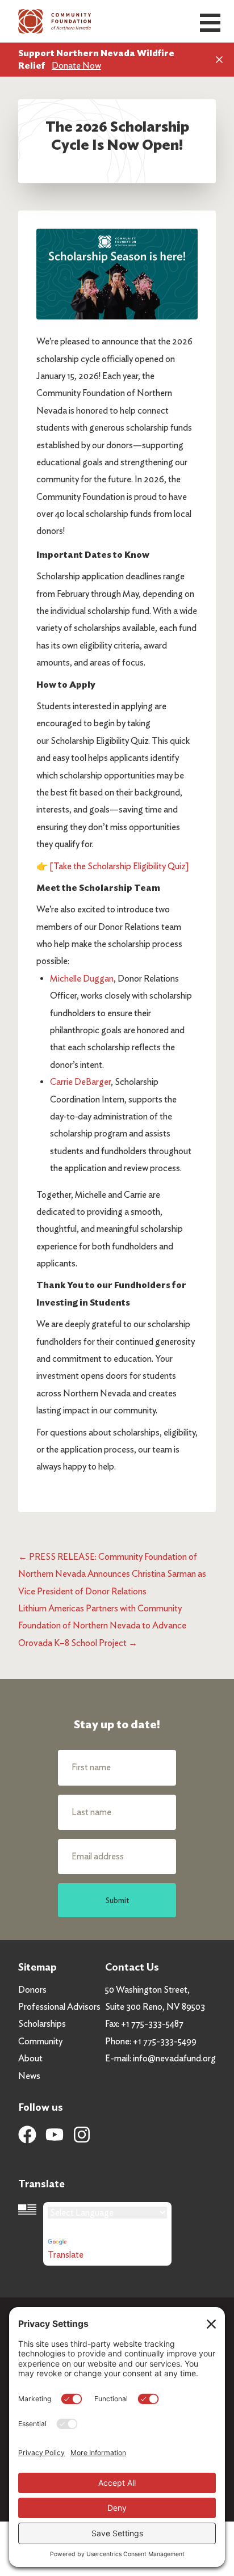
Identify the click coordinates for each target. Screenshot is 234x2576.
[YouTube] (55, 2135)
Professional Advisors (59, 2007)
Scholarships (42, 2024)
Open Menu (210, 23)
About (30, 2058)
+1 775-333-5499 (165, 2041)
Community (40, 2041)
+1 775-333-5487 (152, 2024)
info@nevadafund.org (174, 2058)
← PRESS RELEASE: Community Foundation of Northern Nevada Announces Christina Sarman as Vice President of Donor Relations (112, 1574)
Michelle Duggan (82, 978)
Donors (32, 1990)
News (29, 2076)
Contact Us (132, 1967)
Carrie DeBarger (80, 1082)
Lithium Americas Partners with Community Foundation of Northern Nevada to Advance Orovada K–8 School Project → (102, 1626)
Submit (117, 1900)
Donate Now (76, 66)
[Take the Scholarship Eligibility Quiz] (119, 866)
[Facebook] (27, 2135)
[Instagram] (82, 2135)
